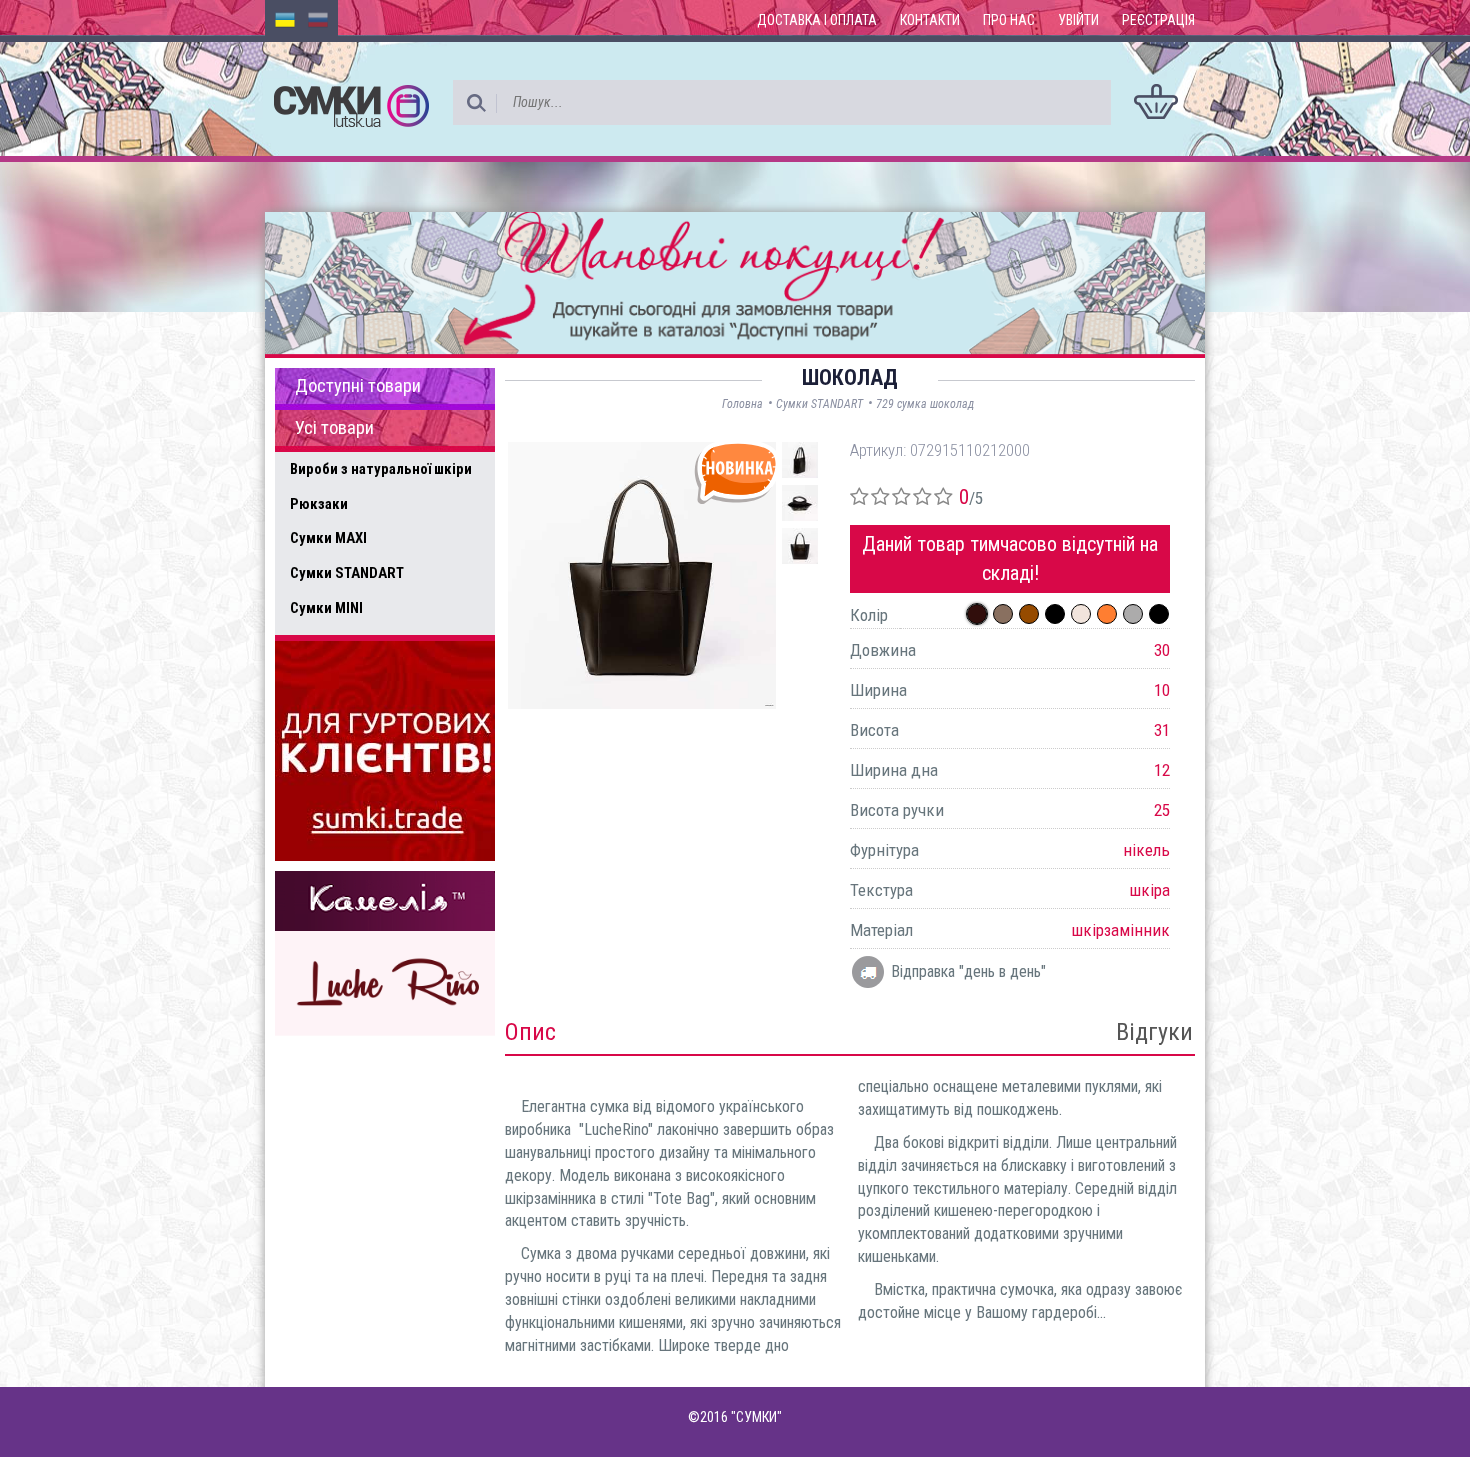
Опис (530, 1032)
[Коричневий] (1029, 614)
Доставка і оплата (817, 20)
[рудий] (1107, 614)
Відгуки (1154, 1032)
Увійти (1078, 20)
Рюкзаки (319, 504)
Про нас (1009, 20)
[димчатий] (1003, 614)
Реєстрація (1158, 20)
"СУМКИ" (756, 1417)
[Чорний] (1055, 614)
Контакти (930, 20)
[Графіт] (1133, 614)
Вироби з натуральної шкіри (381, 469)
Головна (742, 404)
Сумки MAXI (328, 538)
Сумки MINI (326, 608)
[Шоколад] (977, 614)
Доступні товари (358, 386)
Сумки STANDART (347, 573)
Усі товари (334, 428)
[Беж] (1081, 614)
